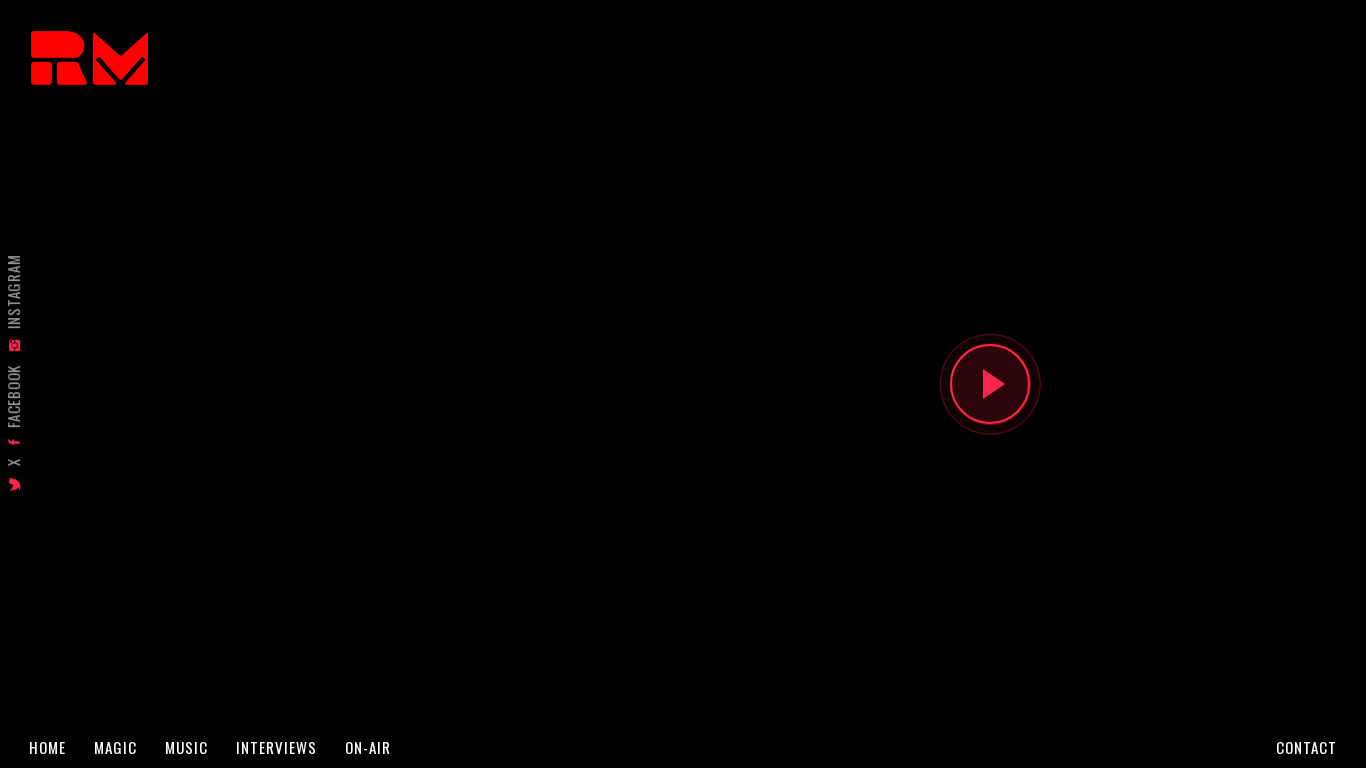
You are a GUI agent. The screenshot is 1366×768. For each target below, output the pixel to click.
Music (186, 747)
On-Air (368, 747)
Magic (115, 747)
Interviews (276, 747)
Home (47, 747)
